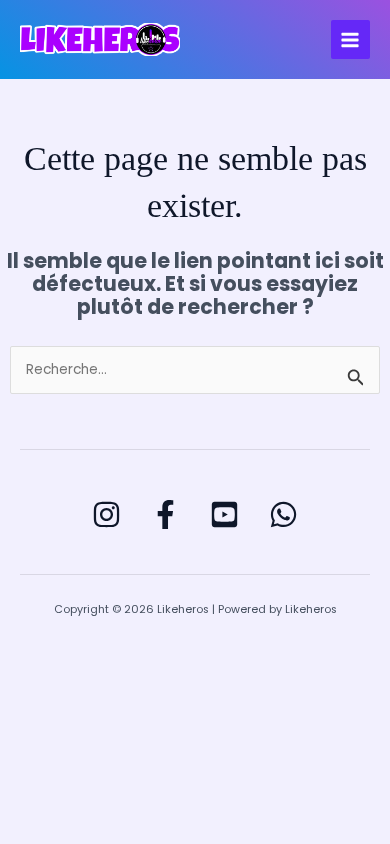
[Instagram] (106, 514)
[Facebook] (165, 514)
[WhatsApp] (283, 514)
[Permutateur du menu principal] (350, 39)
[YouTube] (224, 514)
